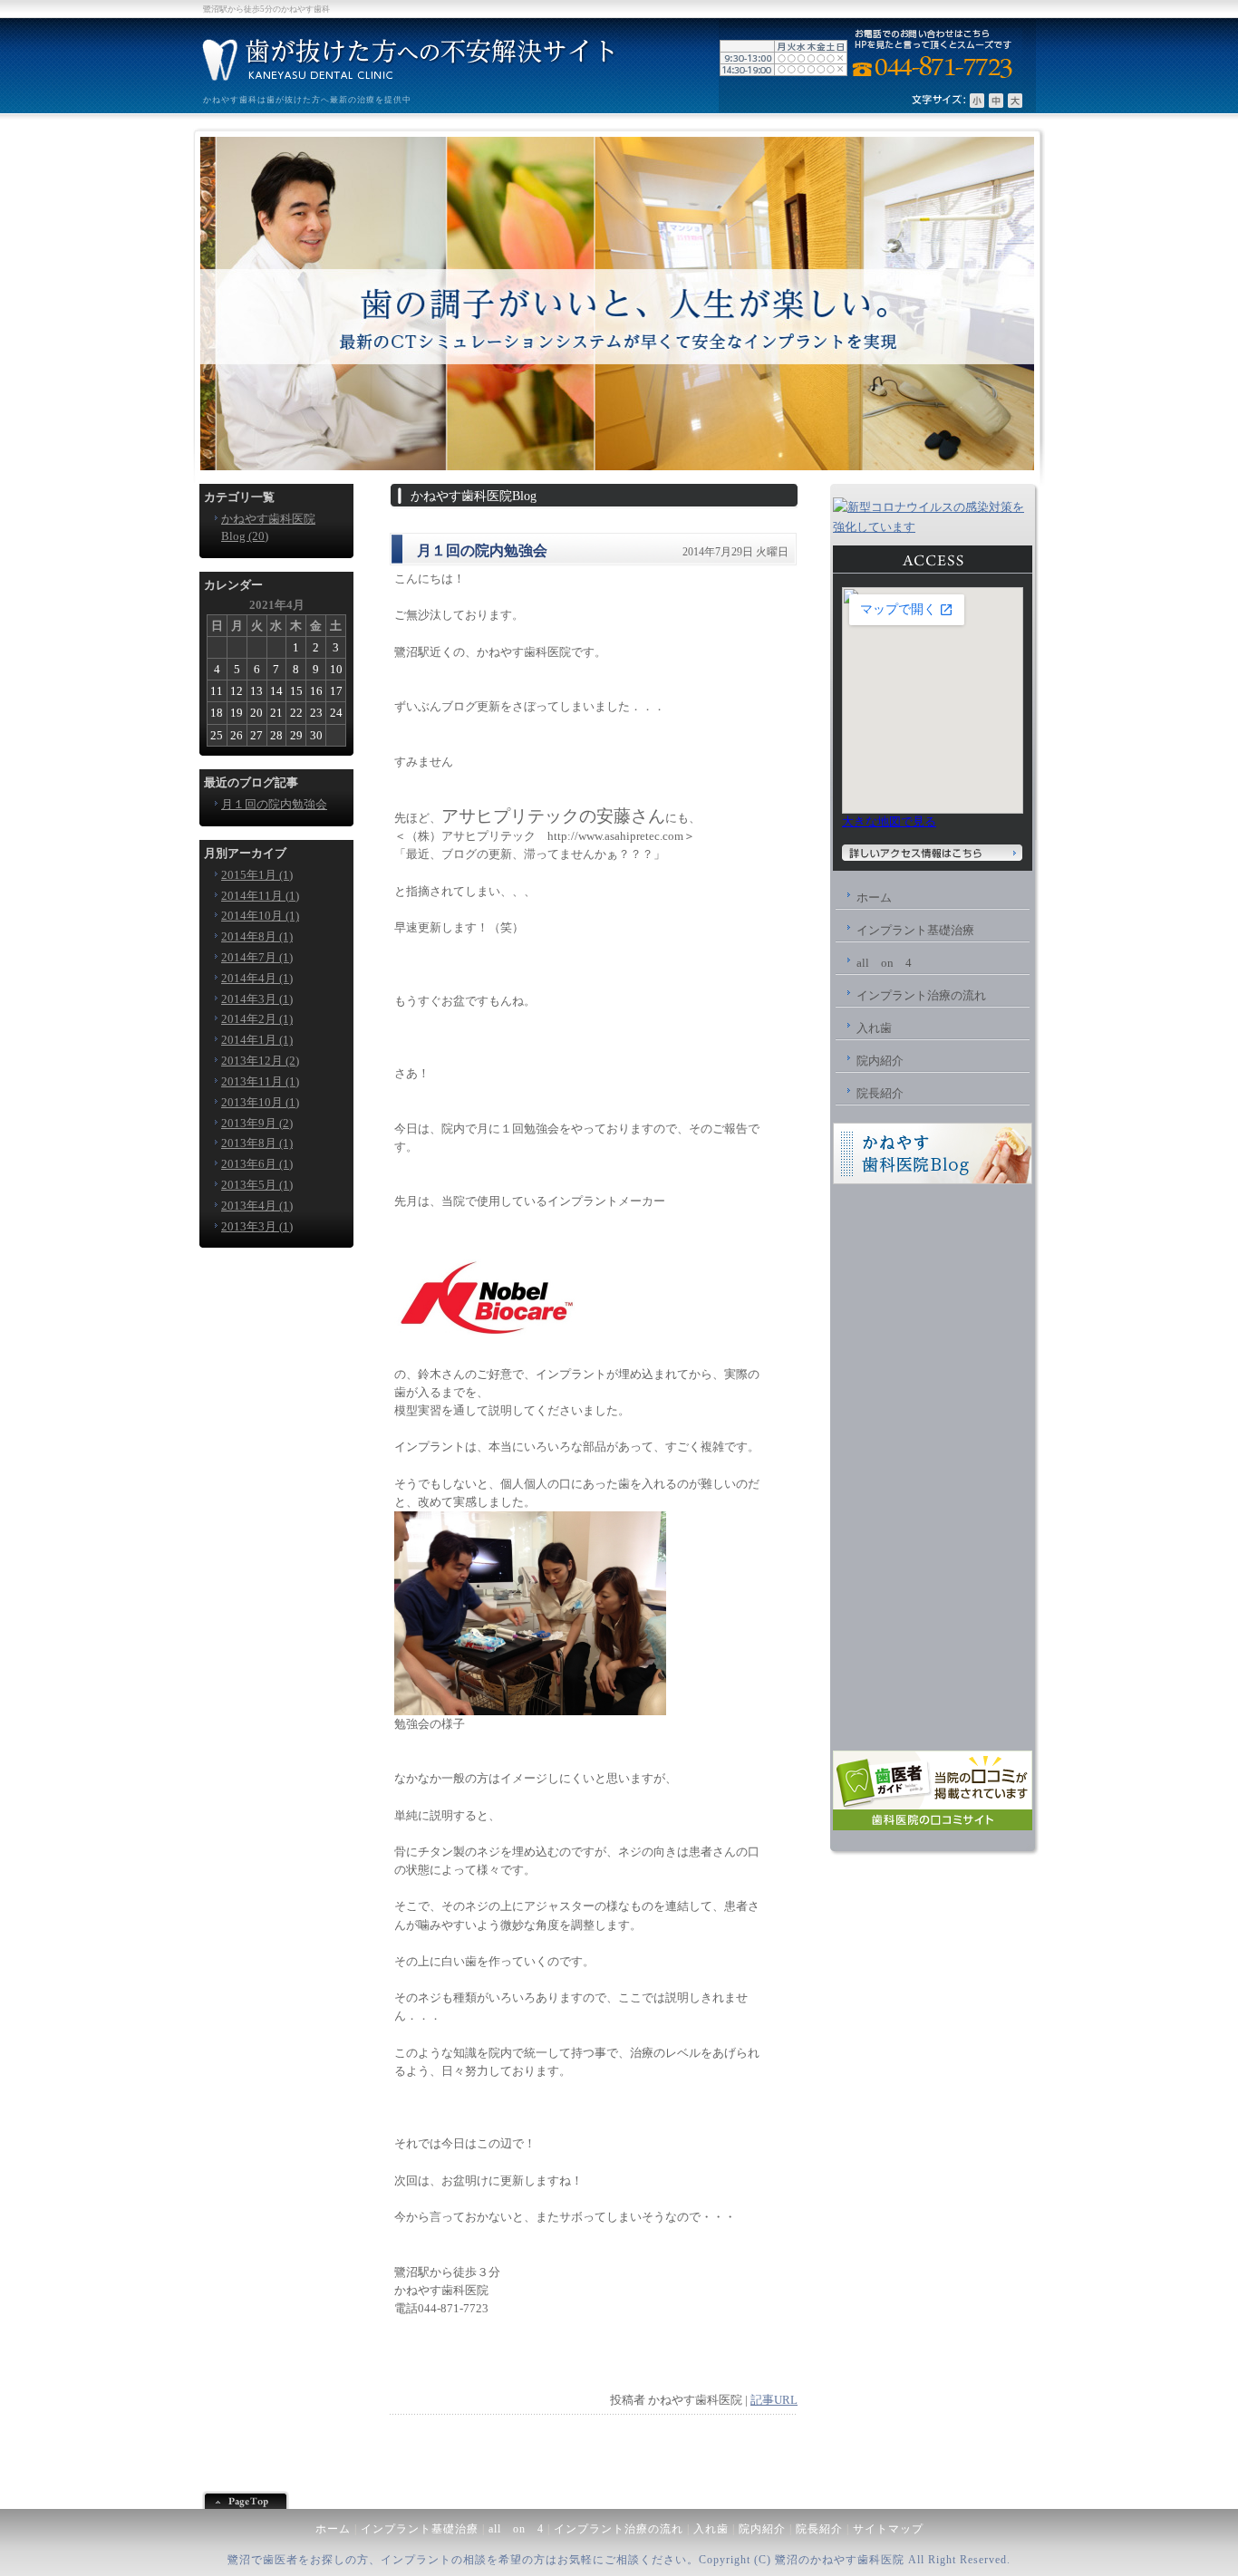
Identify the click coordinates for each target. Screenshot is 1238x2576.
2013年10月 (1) (260, 1102)
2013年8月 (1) (257, 1143)
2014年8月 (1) (257, 936)
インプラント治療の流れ (619, 2529)
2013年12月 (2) (260, 1061)
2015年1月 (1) (257, 875)
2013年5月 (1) (257, 1185)
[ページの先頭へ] (619, 2500)
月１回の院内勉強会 (274, 804)
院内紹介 (762, 2529)
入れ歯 (711, 2529)
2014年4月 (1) (257, 978)
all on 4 (516, 2529)
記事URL (774, 2400)
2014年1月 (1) (257, 1040)
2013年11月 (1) (260, 1081)
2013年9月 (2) (257, 1123)
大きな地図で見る (889, 821)
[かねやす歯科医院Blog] (933, 1180)
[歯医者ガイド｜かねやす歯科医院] (933, 1826)
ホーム (333, 2529)
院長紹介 (819, 2529)
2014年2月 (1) (257, 1019)
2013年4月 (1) (257, 1206)
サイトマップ (888, 2529)
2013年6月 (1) (257, 1164)
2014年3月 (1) (257, 999)
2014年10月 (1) (260, 916)
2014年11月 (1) (260, 896)
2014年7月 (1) (257, 957)
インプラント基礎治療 (420, 2529)
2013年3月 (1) (257, 1226)
